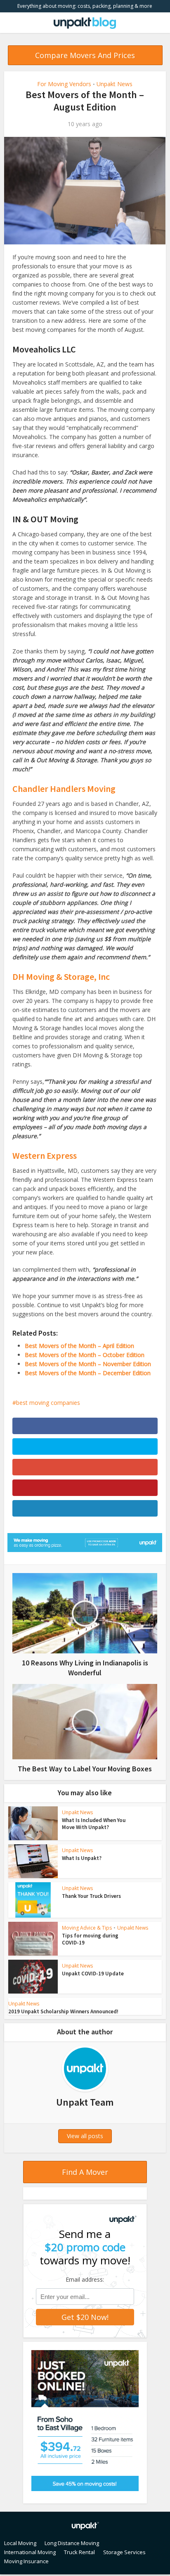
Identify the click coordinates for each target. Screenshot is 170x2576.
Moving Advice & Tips (87, 1928)
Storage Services (124, 2552)
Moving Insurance (26, 2561)
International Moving (30, 2552)
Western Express (45, 1155)
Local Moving (20, 2543)
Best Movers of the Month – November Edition (88, 1364)
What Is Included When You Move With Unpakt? (94, 1824)
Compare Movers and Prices (85, 55)
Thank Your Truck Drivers (91, 1896)
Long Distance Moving (72, 2543)
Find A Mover (85, 2172)
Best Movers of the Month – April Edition (79, 1346)
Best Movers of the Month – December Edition (88, 1373)
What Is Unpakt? (82, 1858)
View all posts (85, 2136)
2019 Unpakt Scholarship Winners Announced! (63, 2011)
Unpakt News (115, 84)
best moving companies (48, 1403)
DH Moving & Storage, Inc (61, 977)
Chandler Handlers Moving (64, 789)
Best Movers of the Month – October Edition (85, 1355)
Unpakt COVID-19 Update (93, 1974)
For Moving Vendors (64, 84)
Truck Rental (79, 2552)
